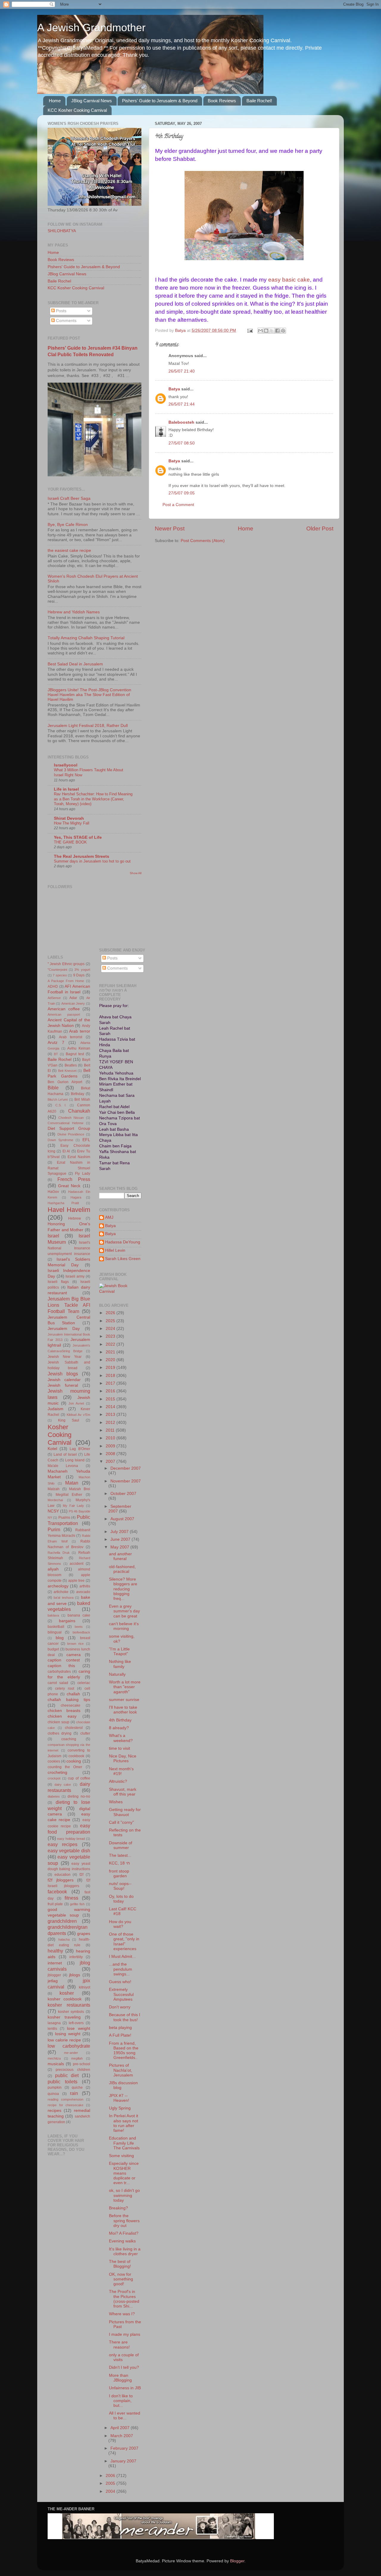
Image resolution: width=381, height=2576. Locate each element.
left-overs (76, 2023)
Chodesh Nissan (71, 1118)
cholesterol (74, 1728)
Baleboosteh (181, 422)
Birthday (78, 1094)
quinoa (53, 2094)
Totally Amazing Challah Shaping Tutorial (86, 638)
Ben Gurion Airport (65, 1082)
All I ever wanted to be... (125, 2416)
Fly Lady (82, 1174)
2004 (111, 2491)
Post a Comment (178, 505)
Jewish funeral (63, 1385)
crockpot (54, 1778)
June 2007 (121, 1539)
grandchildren (62, 1921)
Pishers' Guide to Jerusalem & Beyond (160, 101)
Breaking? (118, 2208)
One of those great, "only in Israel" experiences (124, 1942)
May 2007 (120, 1547)
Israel (53, 1236)
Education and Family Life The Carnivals (124, 2143)
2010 (111, 1438)
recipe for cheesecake (65, 2105)
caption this (61, 1666)
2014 (111, 1407)
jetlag (53, 1981)
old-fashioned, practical (122, 1569)
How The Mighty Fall (72, 823)
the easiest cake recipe (69, 550)
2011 (111, 1430)
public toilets (63, 2082)
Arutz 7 (56, 1043)
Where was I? (122, 2314)
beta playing (120, 2028)
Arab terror (79, 1031)
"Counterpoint (57, 970)
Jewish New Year (65, 1357)
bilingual (55, 1632)
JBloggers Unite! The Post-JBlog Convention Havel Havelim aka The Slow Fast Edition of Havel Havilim (89, 695)
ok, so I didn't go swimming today (124, 2195)
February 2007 (124, 2448)
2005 (111, 2483)
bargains (67, 1621)
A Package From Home (66, 981)
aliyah (53, 1569)
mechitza (54, 2058)
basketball (56, 1627)
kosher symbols (71, 2012)
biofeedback (81, 1632)
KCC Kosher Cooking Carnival (77, 110)
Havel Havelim (69, 1210)
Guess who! (120, 1982)
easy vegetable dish (69, 1851)
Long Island (75, 1460)
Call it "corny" (121, 1822)
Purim (54, 1529)
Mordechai (55, 1500)
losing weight (68, 2034)
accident (76, 1564)
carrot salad (58, 1683)
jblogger (54, 1975)
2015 (111, 1399)
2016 (111, 1391)
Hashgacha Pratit (63, 1203)
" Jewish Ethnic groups (66, 964)
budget (53, 1649)
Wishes (116, 1802)
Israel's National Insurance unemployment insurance (69, 1248)
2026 (111, 1313)
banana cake (79, 1615)
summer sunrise (124, 1700)
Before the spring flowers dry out (124, 2221)
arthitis (85, 1586)
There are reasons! (119, 2345)
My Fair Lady (73, 1506)
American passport (64, 1014)
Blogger (237, 2561)
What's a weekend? (121, 1738)
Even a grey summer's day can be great (124, 1611)
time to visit (120, 1748)
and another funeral (120, 1556)
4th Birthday (120, 1720)
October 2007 (123, 1494)
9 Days (79, 975)
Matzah (54, 1489)
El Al (66, 1151)
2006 (111, 2476)
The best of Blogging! (120, 2264)
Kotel (52, 1449)
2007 (111, 1461)
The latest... (120, 1855)
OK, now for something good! (121, 2279)
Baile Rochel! (259, 101)
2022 (111, 1344)
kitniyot (85, 1987)
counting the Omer (65, 1767)
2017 (111, 1383)
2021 (111, 1352)
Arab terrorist (71, 1037)
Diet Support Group (69, 1128)
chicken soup (58, 1722)
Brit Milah (82, 1099)
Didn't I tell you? (124, 2367)
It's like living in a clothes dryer (125, 2251)
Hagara (76, 1197)
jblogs (75, 1975)
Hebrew (75, 1218)
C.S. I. (61, 1105)
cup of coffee (79, 1778)
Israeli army (75, 1276)
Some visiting (121, 2156)
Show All (136, 873)
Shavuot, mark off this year (123, 1792)
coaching (69, 1739)
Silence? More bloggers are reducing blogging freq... (123, 1589)
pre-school (82, 2064)
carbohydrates (59, 1672)
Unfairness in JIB (125, 2388)
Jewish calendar (64, 1380)
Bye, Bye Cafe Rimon (68, 525)
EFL (86, 1140)
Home (55, 101)
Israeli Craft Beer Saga (69, 498)
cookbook (76, 1756)
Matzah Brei (80, 1489)
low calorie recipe (64, 2040)
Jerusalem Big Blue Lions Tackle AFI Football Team (69, 1305)
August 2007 (122, 1519)
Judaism (56, 1409)
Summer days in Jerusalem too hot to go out (92, 861)
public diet (67, 2075)
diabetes (54, 1796)
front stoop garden (119, 1874)
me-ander (71, 2053)
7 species (60, 975)
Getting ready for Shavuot (125, 1812)
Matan (72, 1483)
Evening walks (122, 2241)
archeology (58, 1586)
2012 (111, 1423)
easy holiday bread (71, 1839)
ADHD (53, 987)
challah (73, 1694)
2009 (111, 1446)
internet (55, 1963)
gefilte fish (77, 1904)
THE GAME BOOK (70, 842)
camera (74, 1655)
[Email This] (260, 331)
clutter (85, 1733)
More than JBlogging (120, 2378)
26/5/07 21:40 (182, 371)
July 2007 (120, 1532)
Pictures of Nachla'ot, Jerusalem (121, 2070)
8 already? (119, 1728)
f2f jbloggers (61, 1880)
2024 (111, 1329)
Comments (66, 321)
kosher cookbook (65, 1999)
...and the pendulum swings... (121, 1969)
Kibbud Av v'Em (78, 1415)
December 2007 (126, 1468)
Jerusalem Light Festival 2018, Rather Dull (88, 726)
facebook (57, 1892)
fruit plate (55, 1904)
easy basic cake (289, 280)
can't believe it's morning (124, 1626)
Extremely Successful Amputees (121, 1994)
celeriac (84, 1683)
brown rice (75, 1644)
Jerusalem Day (64, 1329)
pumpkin (55, 2087)
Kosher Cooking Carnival (60, 1435)
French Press (74, 1179)
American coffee (64, 1009)
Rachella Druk (59, 1553)
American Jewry (73, 1003)
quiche (77, 2087)
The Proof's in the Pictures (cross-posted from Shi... (124, 2299)
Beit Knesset (67, 1071)
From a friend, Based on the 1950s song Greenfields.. (124, 2051)
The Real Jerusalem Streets (82, 856)
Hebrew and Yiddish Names (74, 612)
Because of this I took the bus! (125, 2017)
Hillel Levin (115, 1250)
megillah (77, 2058)
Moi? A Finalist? (124, 2233)
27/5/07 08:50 (182, 443)
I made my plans (125, 2334)
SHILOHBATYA (62, 231)
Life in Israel (66, 789)
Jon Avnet (76, 1403)
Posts (61, 311)
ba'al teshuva (63, 1598)
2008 (111, 1454)
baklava (53, 1615)
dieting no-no (79, 1796)
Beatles (71, 1065)
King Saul (69, 1420)
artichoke (61, 1592)
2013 (111, 1415)
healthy (55, 1951)
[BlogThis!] (266, 331)
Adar (73, 998)
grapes (84, 1934)
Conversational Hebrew (65, 1123)
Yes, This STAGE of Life (78, 837)
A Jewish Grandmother (91, 28)
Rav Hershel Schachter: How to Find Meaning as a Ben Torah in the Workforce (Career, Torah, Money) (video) (93, 799)
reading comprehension (65, 2099)
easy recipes (63, 1844)
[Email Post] (250, 330)
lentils (52, 2029)
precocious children (73, 2070)
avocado (83, 1592)
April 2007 (121, 2428)
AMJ (109, 1217)
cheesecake (71, 1705)
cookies (54, 1761)
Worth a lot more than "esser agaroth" (125, 1687)
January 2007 (123, 2461)
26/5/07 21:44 (182, 404)
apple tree (76, 1581)
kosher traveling (64, 2017)
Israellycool (66, 765)
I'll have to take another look (123, 1710)
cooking (74, 1761)
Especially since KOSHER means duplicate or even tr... (124, 2173)
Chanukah (79, 1111)
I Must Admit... (122, 1957)
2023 (111, 1336)
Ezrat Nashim (79, 1157)
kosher (67, 1993)
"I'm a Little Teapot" (119, 1651)
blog (60, 1638)
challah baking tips (69, 1700)
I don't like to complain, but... (121, 2401)
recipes (54, 2111)
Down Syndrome (60, 1140)
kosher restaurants (69, 2005)
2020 (111, 1360)
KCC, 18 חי (119, 1863)
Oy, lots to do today (121, 1899)
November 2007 (126, 1481)
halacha (64, 1939)
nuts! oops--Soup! (120, 1886)
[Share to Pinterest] (283, 331)
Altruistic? (118, 1781)
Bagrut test (75, 1054)
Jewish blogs (63, 1374)
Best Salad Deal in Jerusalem (75, 664)
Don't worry (120, 2007)
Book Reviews (222, 101)
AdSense (54, 998)
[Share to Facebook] (277, 331)
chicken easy (62, 1716)
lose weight (78, 2028)
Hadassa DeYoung (123, 1242)
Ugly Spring (120, 2108)
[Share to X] (272, 331)
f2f (81, 1875)
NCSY (53, 1511)
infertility (76, 1957)
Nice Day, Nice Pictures (123, 1759)
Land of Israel (65, 1455)
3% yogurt (82, 970)
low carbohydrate (69, 2046)
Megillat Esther (69, 1495)
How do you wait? (120, 1924)
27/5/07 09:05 (182, 493)
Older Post (320, 528)
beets (79, 1627)
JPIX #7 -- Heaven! (119, 2098)
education (63, 1875)
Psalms (64, 1518)
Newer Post (170, 528)
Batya (174, 389)
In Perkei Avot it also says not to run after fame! (124, 2123)
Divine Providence (71, 1134)
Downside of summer (121, 1845)
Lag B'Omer (80, 1449)
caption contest (64, 1660)
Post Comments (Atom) (203, 541)
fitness (71, 1898)
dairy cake (63, 1785)
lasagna (54, 2023)
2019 (111, 1368)
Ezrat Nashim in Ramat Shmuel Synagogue (69, 1168)
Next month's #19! (121, 1771)
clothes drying (60, 1733)
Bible (53, 1088)
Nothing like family (120, 1664)
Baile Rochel (59, 281)
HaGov (53, 1192)
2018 (111, 1376)
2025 (111, 1321)
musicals (56, 2064)
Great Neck (69, 1186)
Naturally (117, 1674)
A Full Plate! (120, 2035)
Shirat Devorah (69, 818)
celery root (65, 1688)
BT (56, 1054)
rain (74, 2093)
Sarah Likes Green (123, 1259)
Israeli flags (58, 1282)
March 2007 (122, 2436)
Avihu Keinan (79, 1048)
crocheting (57, 1772)
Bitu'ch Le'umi (58, 1099)
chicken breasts (64, 1711)
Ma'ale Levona (63, 1466)
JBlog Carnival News (92, 101)
